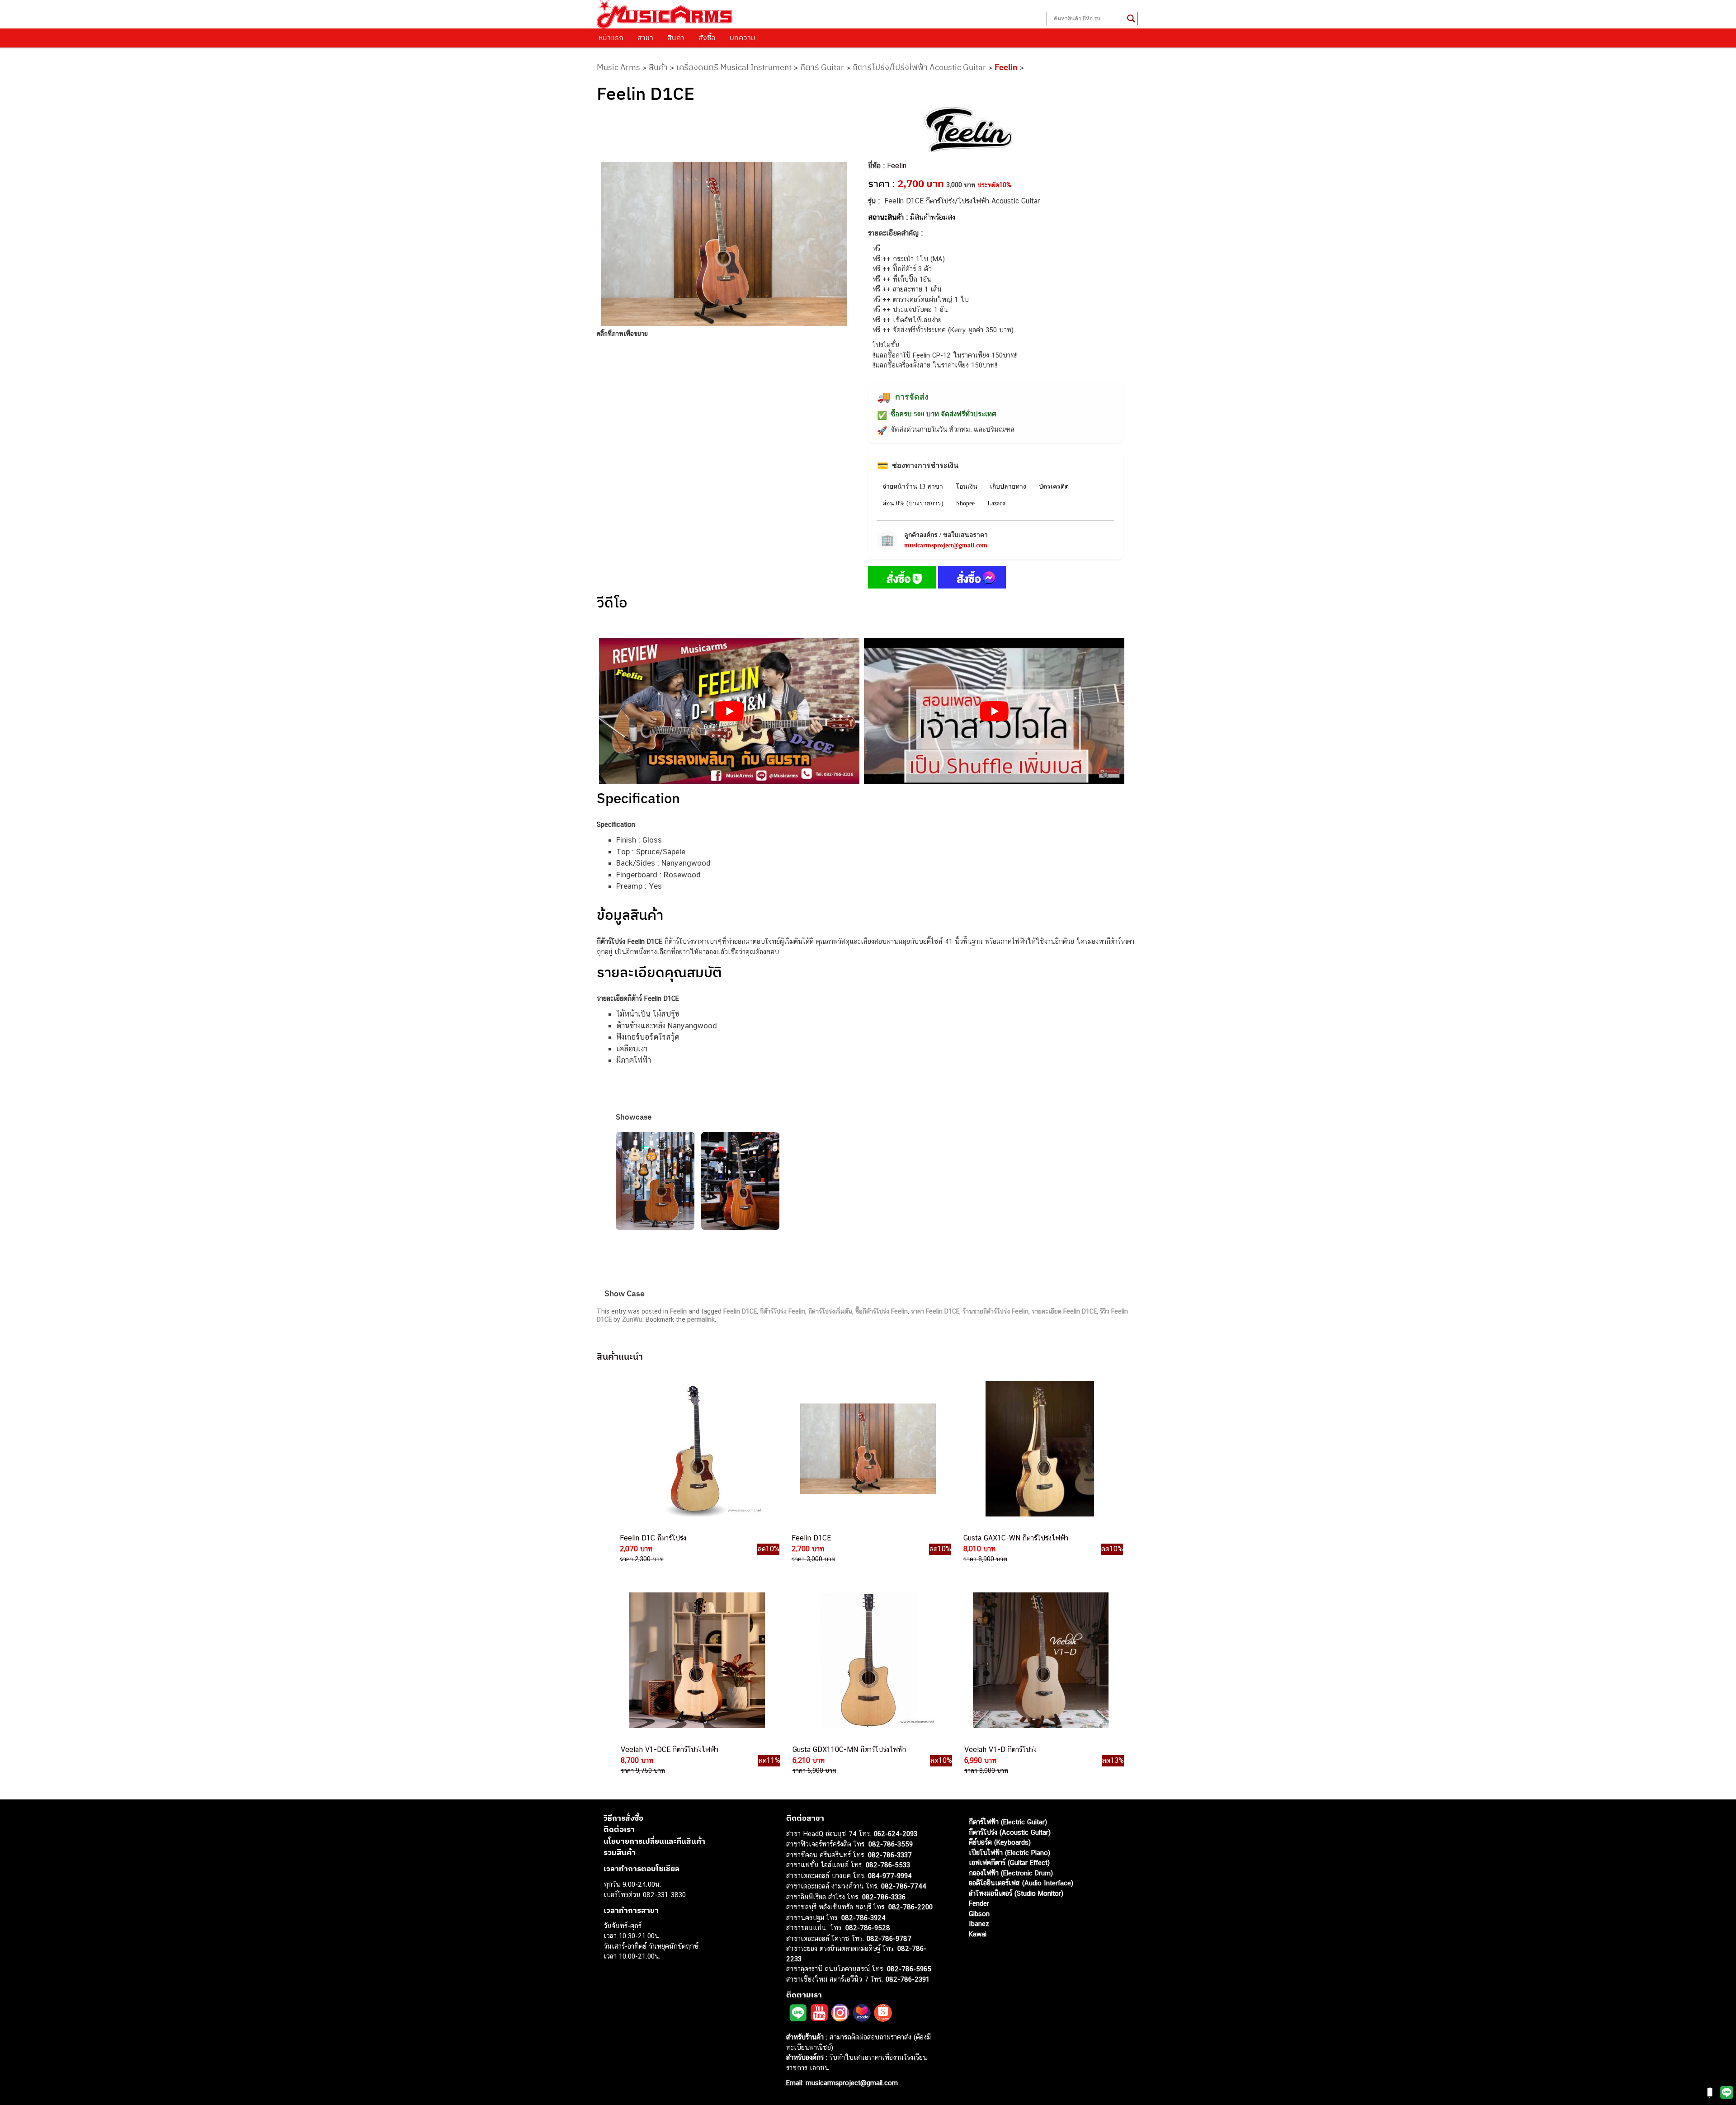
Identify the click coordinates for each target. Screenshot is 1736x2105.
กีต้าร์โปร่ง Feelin (783, 1311)
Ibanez (979, 1924)
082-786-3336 (884, 1897)
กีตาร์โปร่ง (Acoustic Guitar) (1010, 1832)
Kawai (978, 1934)
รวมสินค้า (620, 1852)
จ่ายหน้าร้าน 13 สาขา (913, 487)
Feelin (1006, 67)
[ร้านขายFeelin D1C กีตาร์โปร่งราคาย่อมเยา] (695, 1449)
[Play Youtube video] (729, 711)
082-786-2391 (908, 1979)
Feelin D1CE (740, 1311)
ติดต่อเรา (619, 1829)
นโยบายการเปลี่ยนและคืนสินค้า (654, 1841)
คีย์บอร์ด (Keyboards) (1000, 1842)
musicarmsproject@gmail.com (946, 545)
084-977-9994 (890, 1876)
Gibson (979, 1914)
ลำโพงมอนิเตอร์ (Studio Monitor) (1016, 1893)
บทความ (743, 38)
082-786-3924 (863, 1918)
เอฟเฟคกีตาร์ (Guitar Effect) (1009, 1862)
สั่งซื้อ (707, 38)
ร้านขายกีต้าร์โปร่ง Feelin (995, 1311)
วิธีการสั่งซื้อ (623, 1818)
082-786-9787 (889, 1938)
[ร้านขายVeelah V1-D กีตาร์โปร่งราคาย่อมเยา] (1040, 1660)
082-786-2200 (910, 1907)
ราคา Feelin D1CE (935, 1311)
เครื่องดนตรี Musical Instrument (734, 67)
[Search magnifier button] (1131, 19)
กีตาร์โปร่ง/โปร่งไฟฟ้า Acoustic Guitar (919, 67)
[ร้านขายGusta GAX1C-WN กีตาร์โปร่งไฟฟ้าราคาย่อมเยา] (1039, 1449)
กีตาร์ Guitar (822, 67)
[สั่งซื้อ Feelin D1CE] (902, 579)
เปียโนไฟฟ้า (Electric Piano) (1010, 1853)
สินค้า (676, 38)
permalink (701, 1319)
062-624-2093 (896, 1834)
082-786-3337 (890, 1855)
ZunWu (632, 1319)
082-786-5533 (888, 1865)
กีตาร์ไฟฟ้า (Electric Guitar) (1008, 1822)
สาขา (645, 38)
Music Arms (618, 67)
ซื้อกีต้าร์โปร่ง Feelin (882, 1311)
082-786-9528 (868, 1928)
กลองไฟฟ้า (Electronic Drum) (1011, 1873)
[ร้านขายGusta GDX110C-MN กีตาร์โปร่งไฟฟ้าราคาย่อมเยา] (868, 1660)
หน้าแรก (611, 38)
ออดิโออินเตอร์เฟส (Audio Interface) (1021, 1883)
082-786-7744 (904, 1886)
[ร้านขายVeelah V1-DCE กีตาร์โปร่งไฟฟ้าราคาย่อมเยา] (696, 1660)
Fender (979, 1903)
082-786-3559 (891, 1844)
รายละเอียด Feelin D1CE (1064, 1311)
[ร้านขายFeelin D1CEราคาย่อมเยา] (867, 1449)
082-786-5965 (909, 1969)
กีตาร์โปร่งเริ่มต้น (830, 1311)
